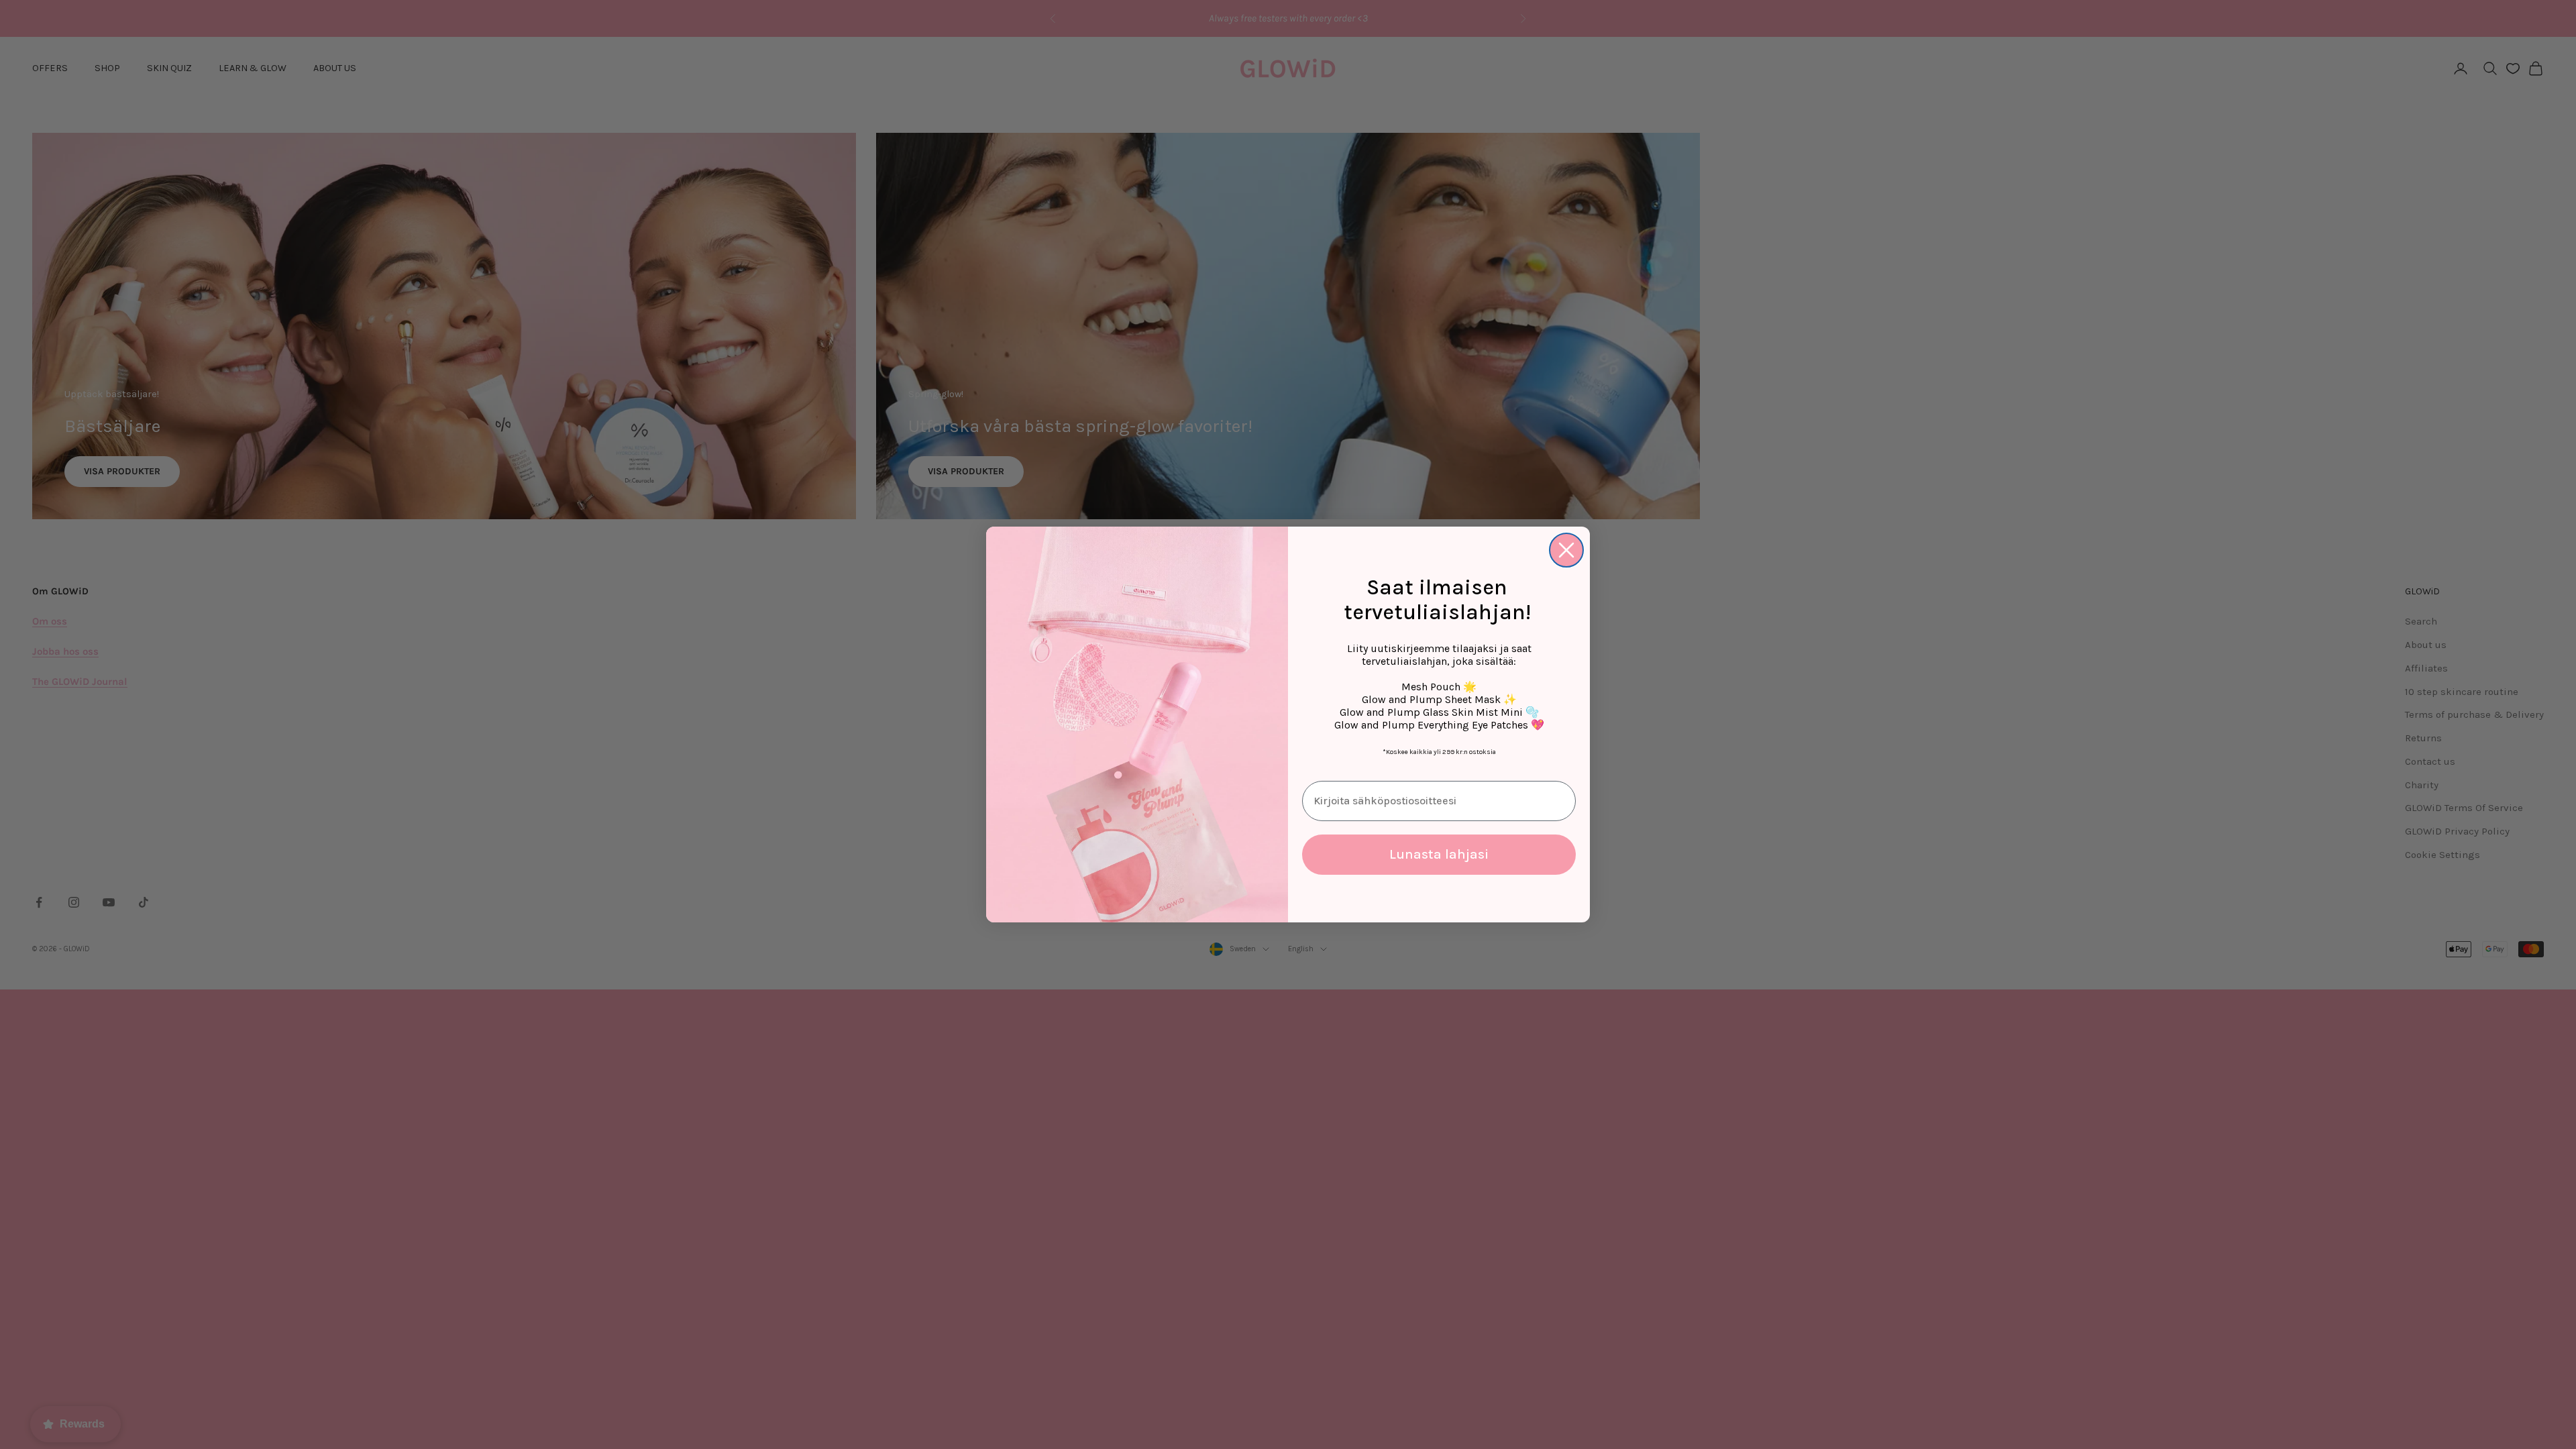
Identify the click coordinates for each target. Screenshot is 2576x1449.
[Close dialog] (1566, 550)
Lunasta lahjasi (1439, 854)
